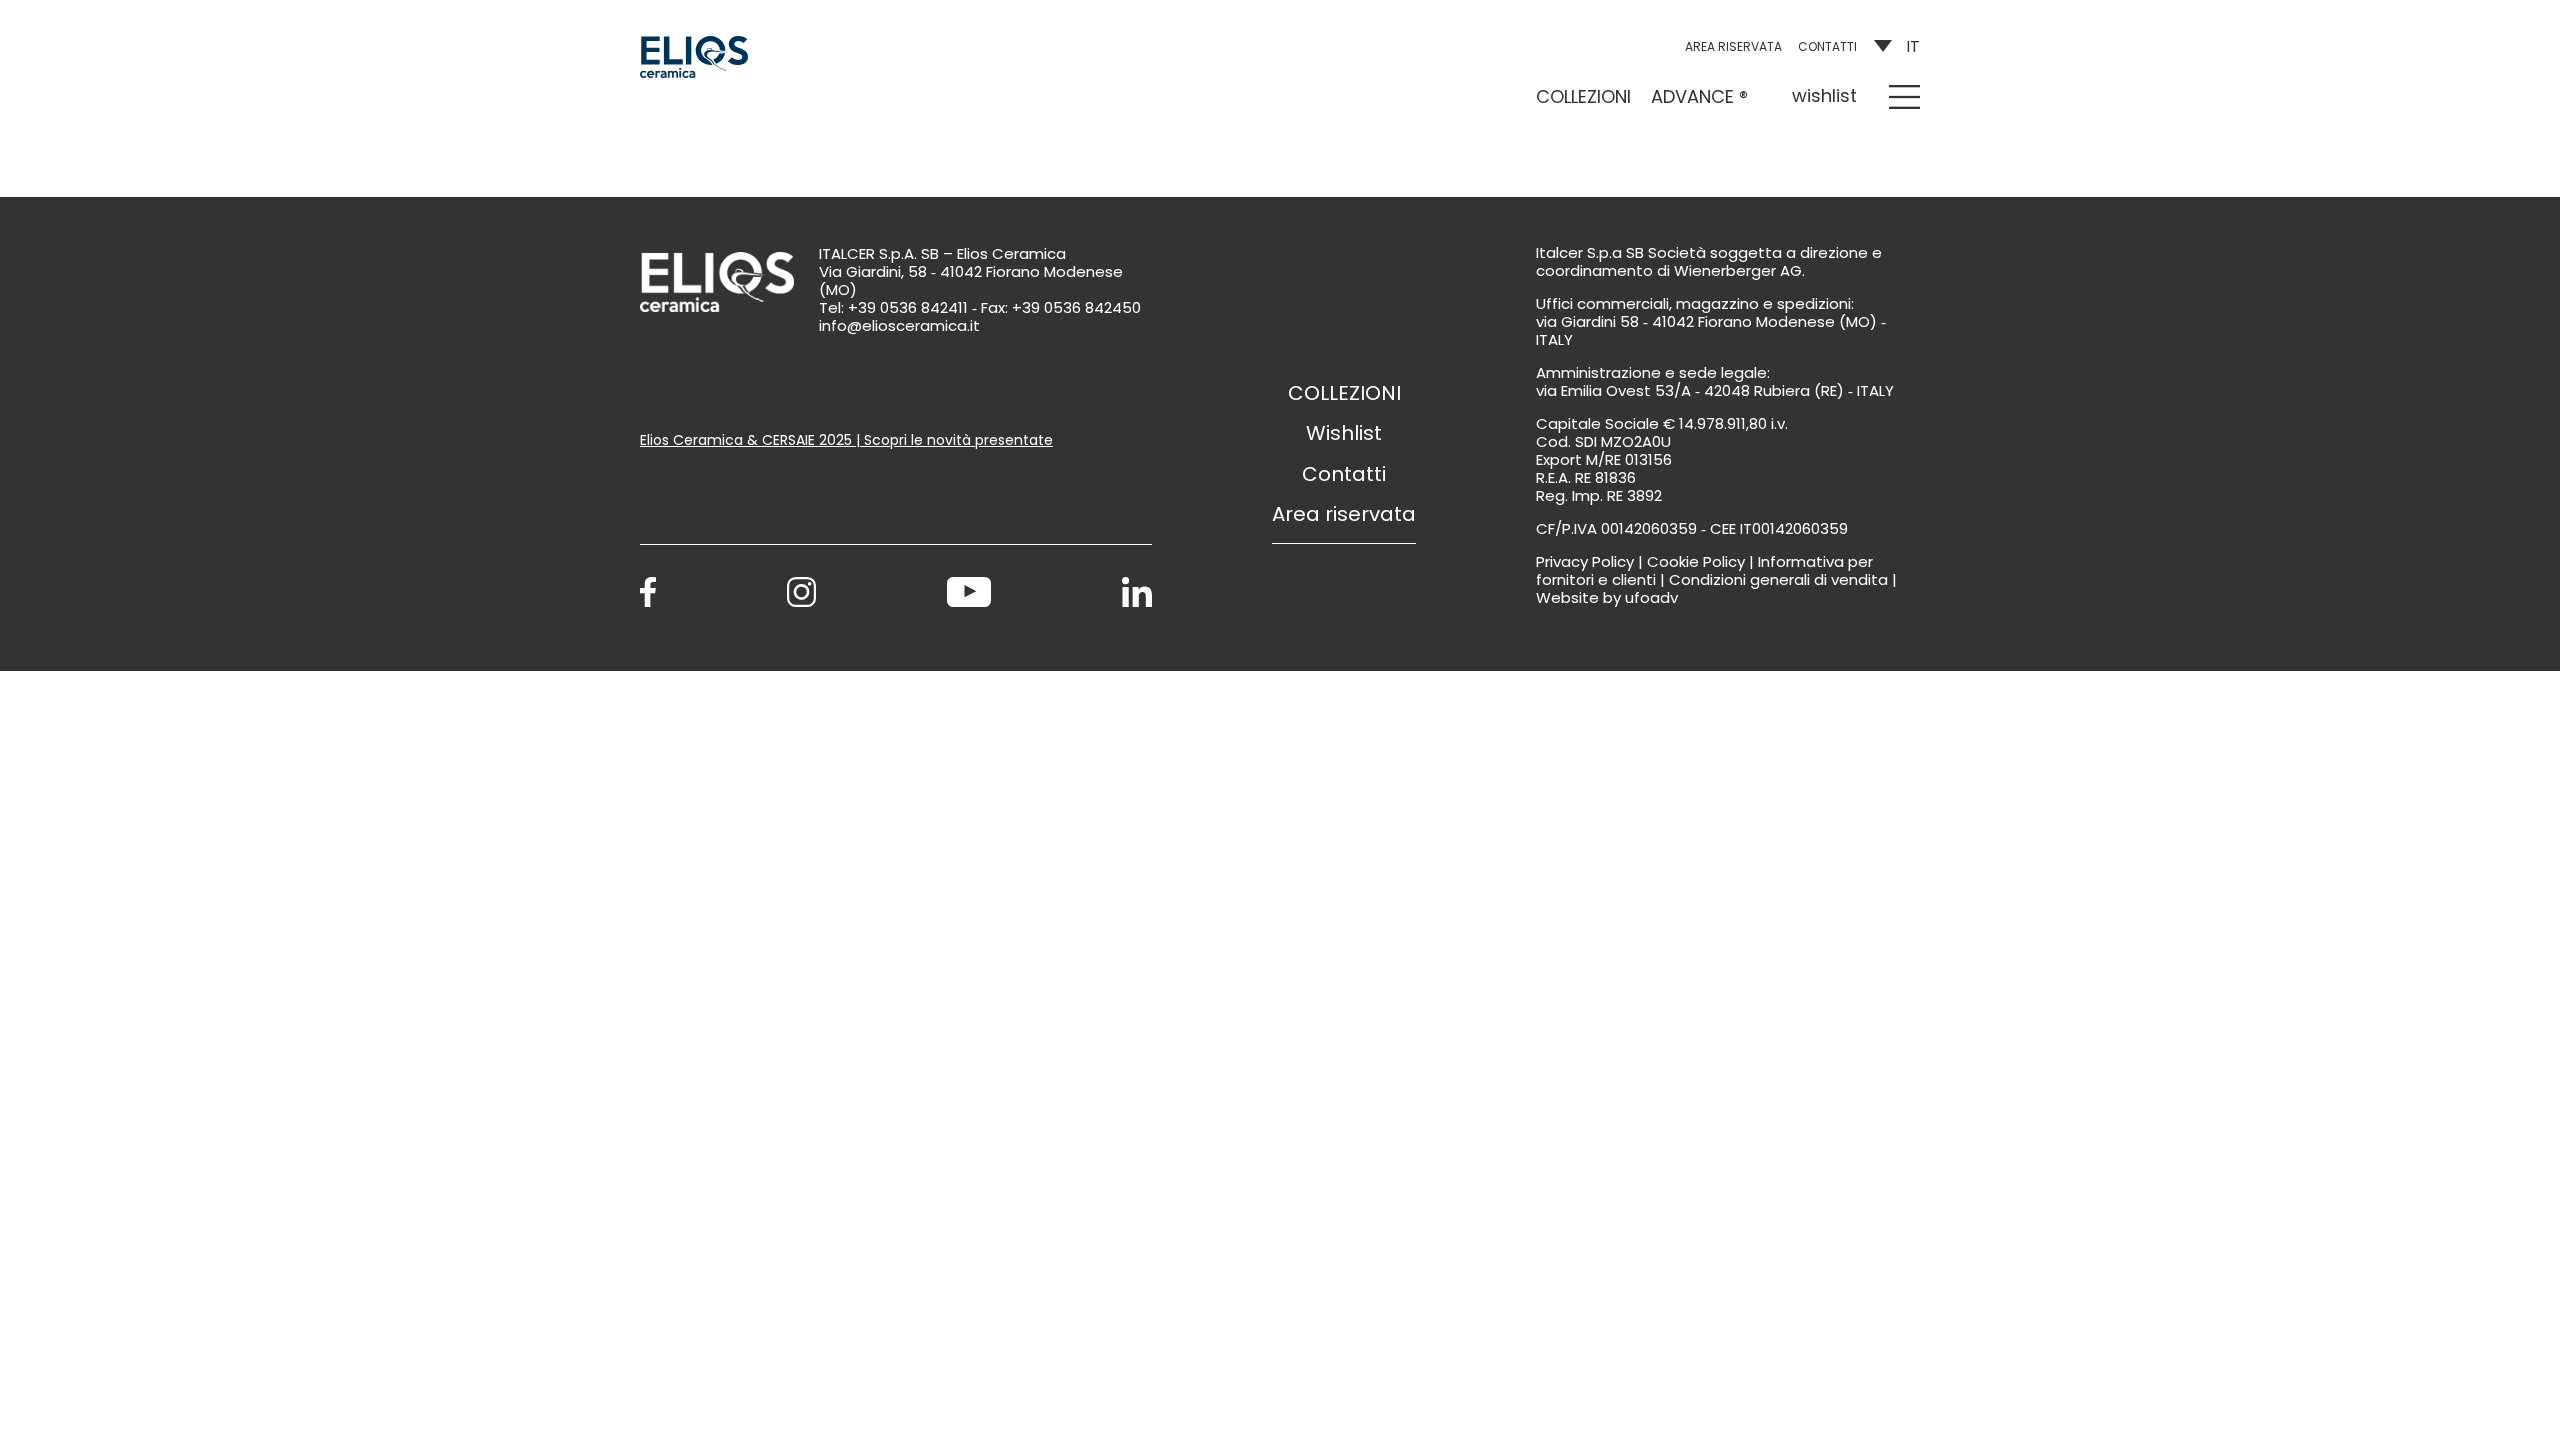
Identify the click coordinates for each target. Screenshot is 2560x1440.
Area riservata (1733, 46)
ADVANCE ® (1699, 96)
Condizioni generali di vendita (1778, 579)
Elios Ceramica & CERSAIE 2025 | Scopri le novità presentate (846, 440)
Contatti (1344, 474)
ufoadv (1651, 597)
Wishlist (1344, 433)
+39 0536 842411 (908, 307)
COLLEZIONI (1583, 96)
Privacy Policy (1585, 561)
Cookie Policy (1696, 561)
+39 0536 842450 (1076, 307)
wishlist (1824, 95)
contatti (1827, 46)
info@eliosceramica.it (899, 325)
